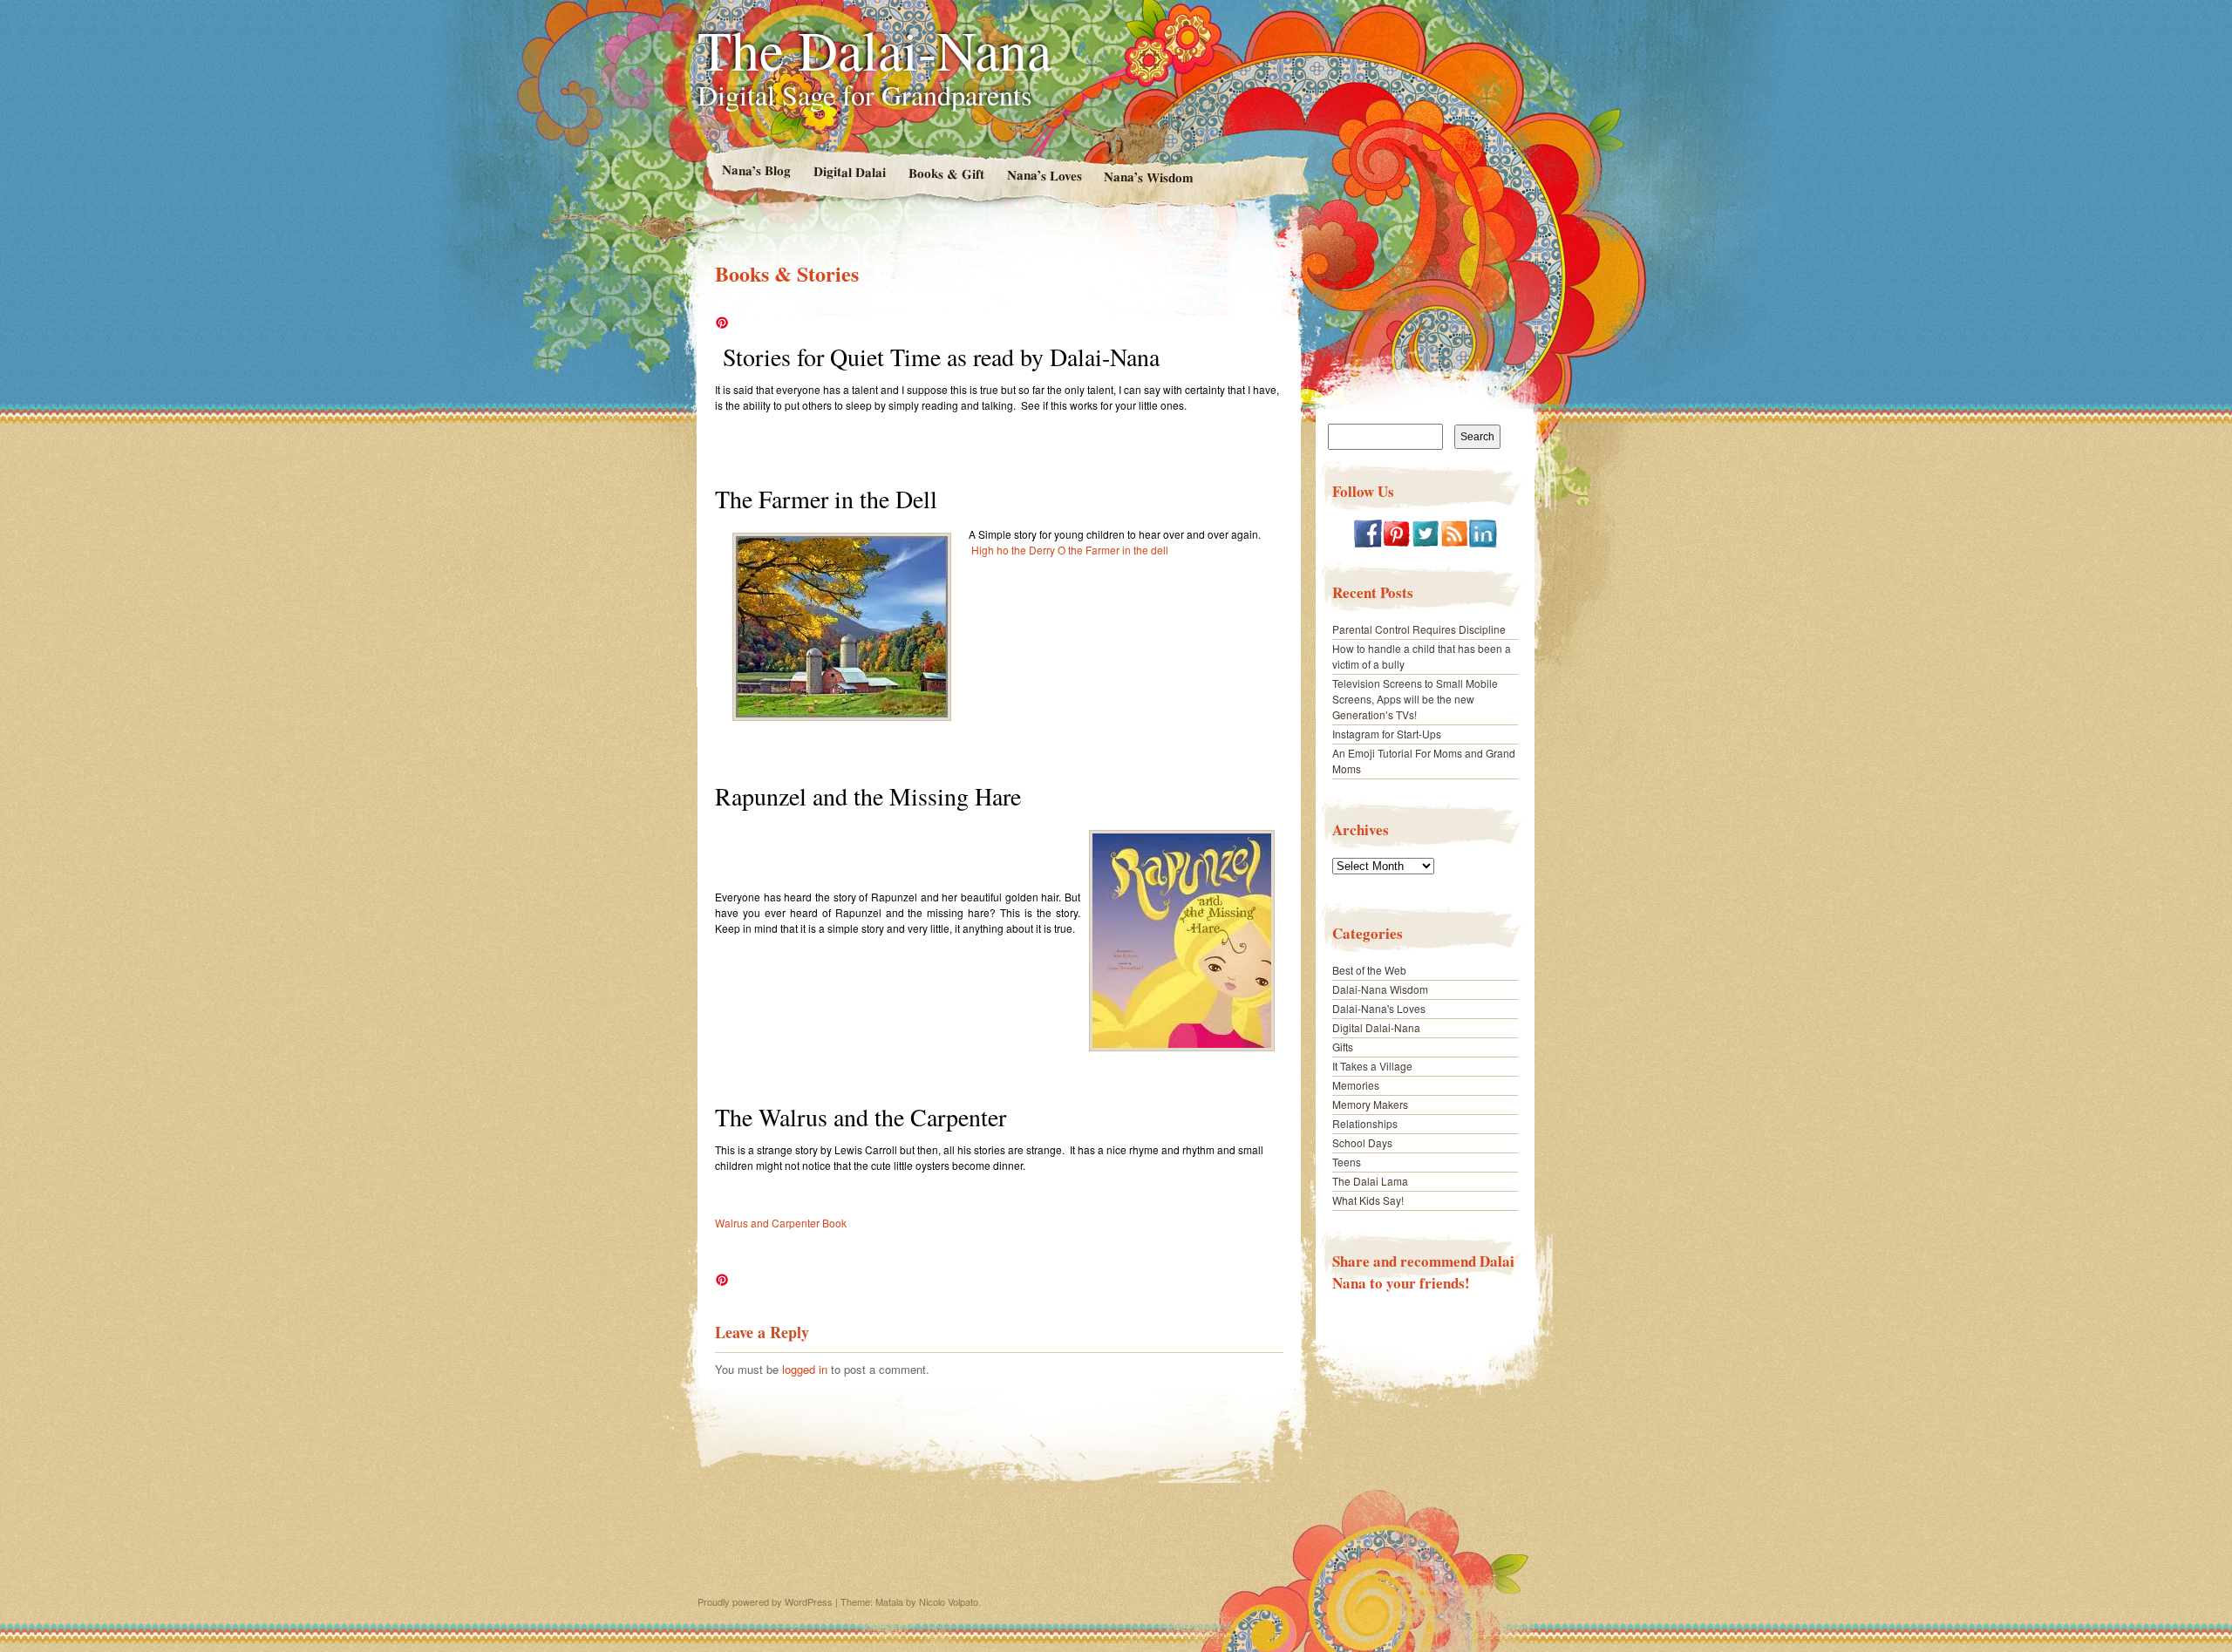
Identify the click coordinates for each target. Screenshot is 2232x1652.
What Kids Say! (1368, 1200)
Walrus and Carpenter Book (781, 1223)
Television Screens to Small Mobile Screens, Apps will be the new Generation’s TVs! (1415, 699)
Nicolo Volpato (949, 1601)
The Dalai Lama (1370, 1181)
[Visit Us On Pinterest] (1396, 543)
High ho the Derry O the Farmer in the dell (1070, 550)
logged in (805, 1369)
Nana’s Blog (755, 170)
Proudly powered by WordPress (765, 1601)
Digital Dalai (849, 171)
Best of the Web (1369, 970)
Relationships (1365, 1123)
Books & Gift (946, 173)
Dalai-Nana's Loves (1379, 1008)
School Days (1362, 1142)
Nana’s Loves (1044, 175)
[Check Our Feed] (1454, 543)
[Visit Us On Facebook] (1368, 543)
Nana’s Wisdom (1149, 177)
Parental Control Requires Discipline (1419, 629)
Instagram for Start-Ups (1387, 734)
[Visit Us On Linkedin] (1483, 543)
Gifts (1343, 1047)
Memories (1356, 1085)
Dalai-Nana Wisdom (1380, 989)
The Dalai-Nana (874, 49)
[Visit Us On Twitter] (1425, 543)
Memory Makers (1370, 1104)
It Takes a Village (1372, 1066)
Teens (1347, 1162)
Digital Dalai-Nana (1376, 1027)
